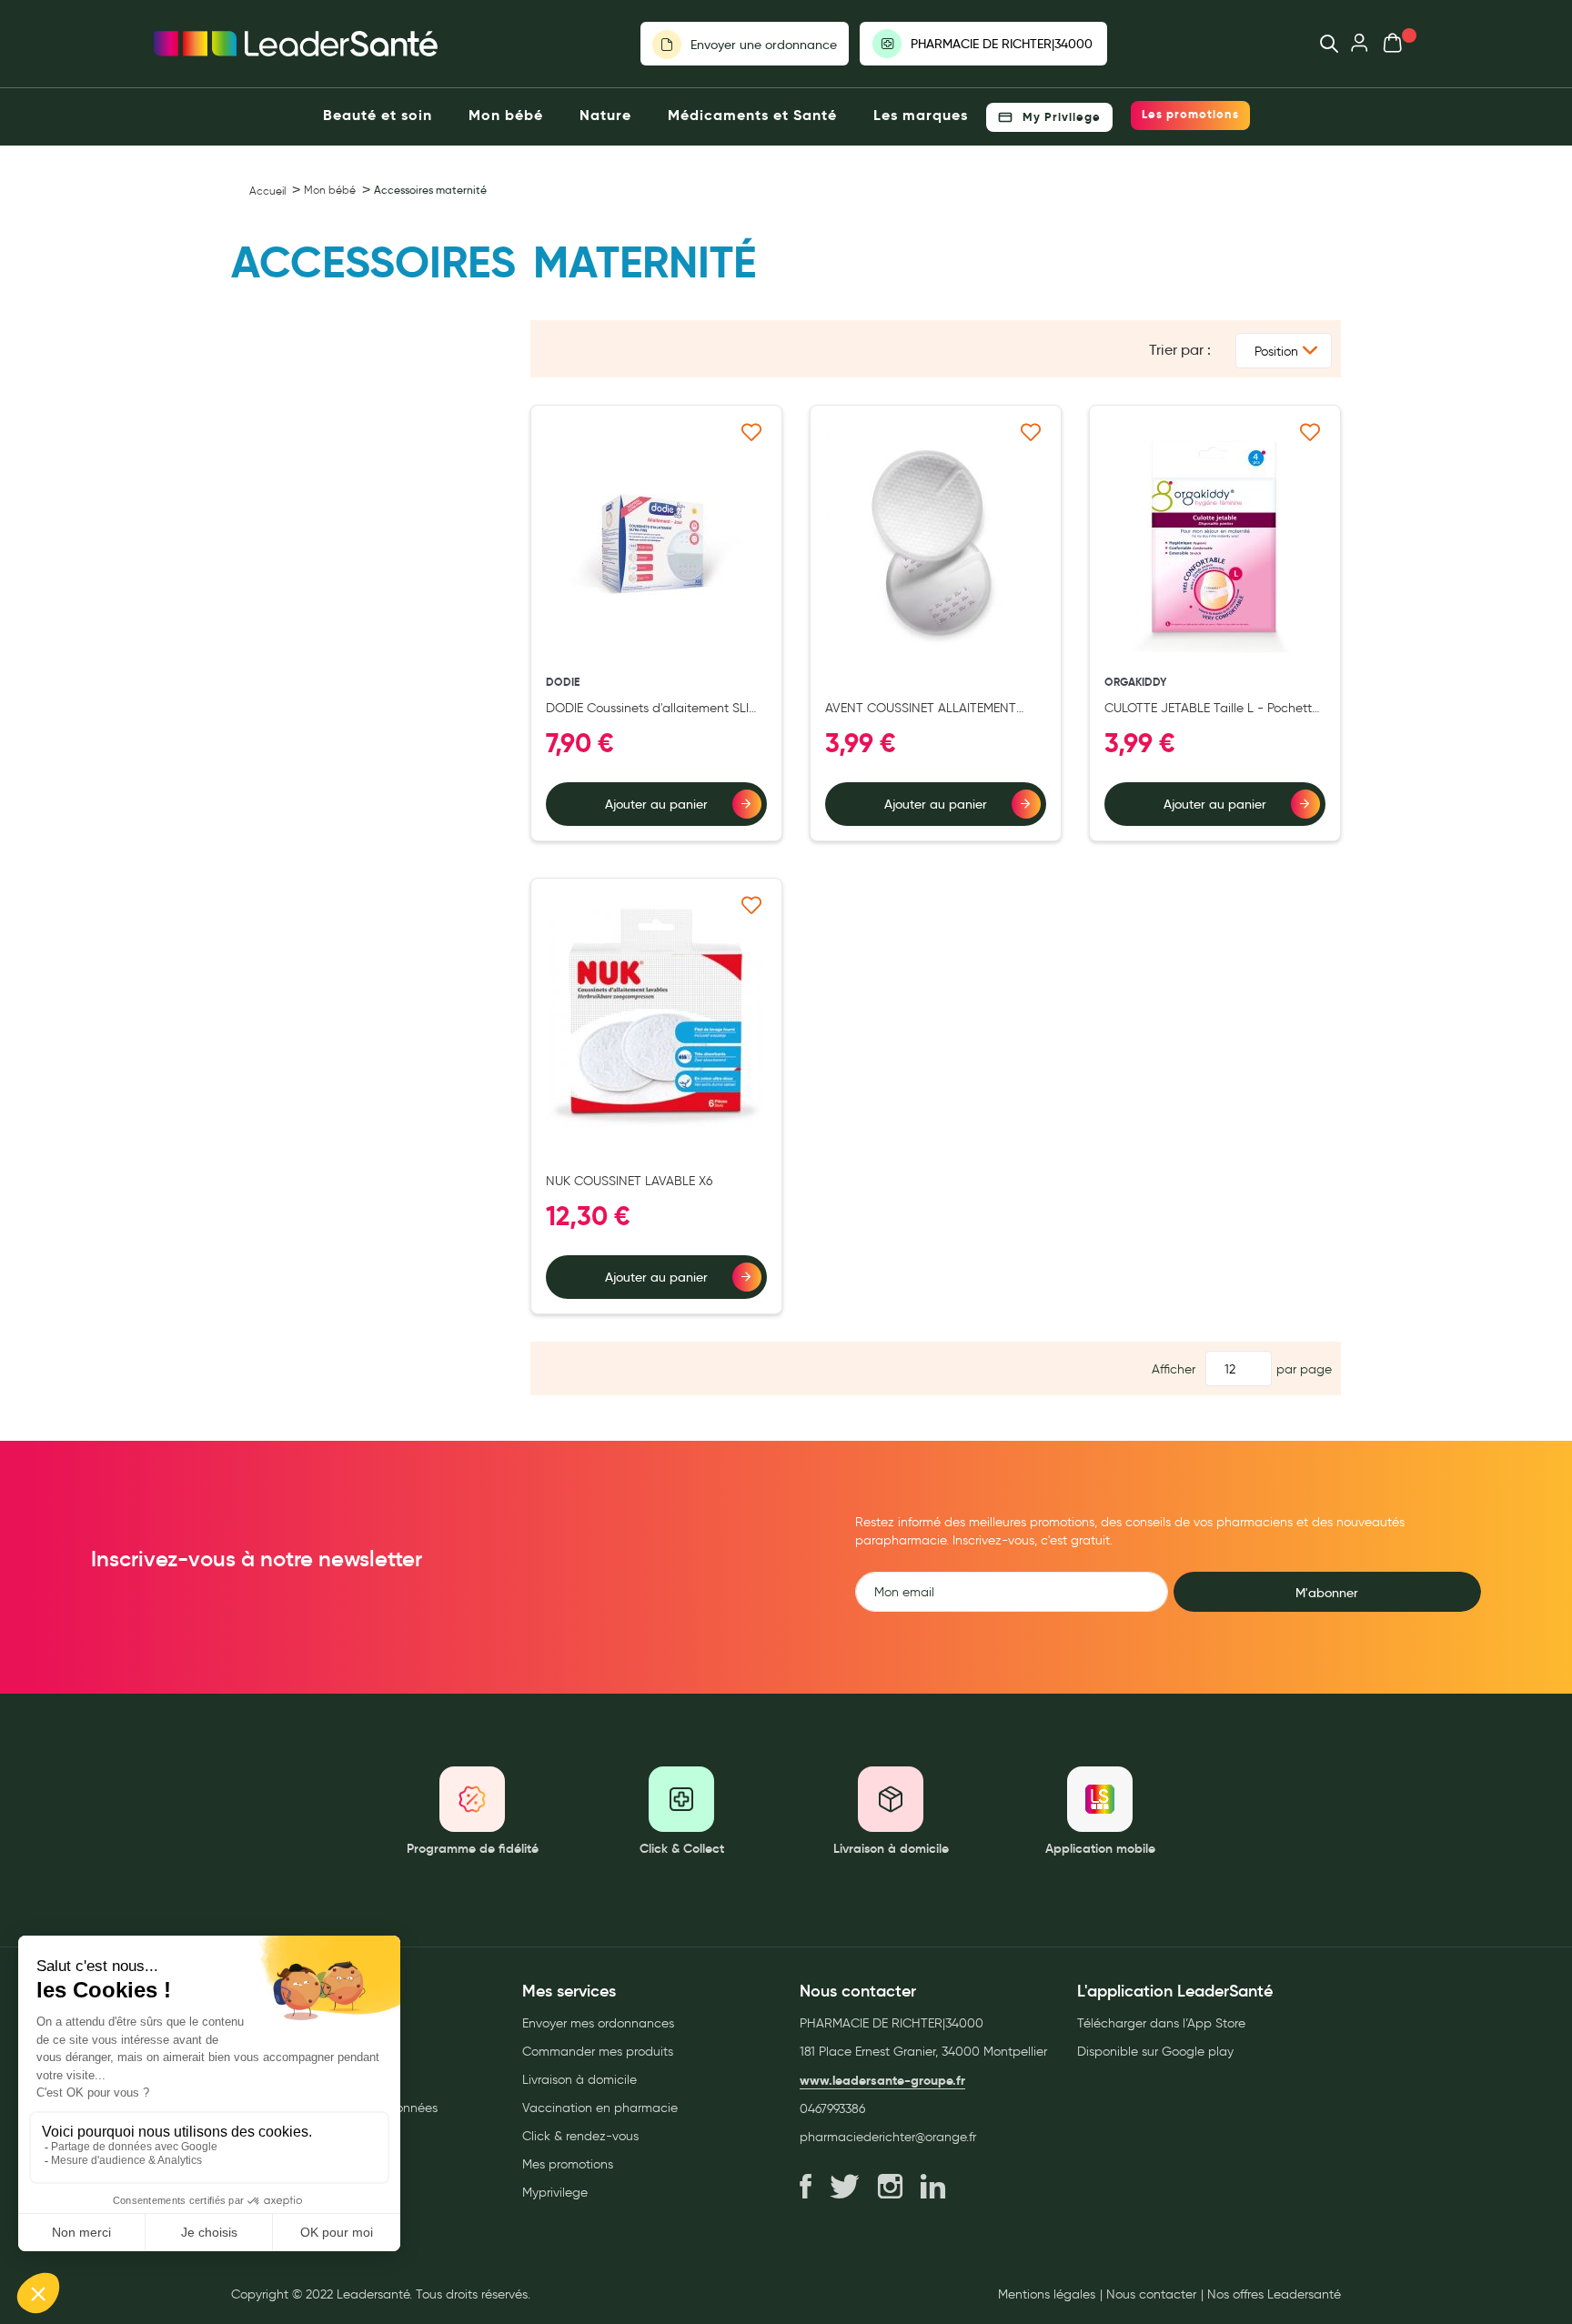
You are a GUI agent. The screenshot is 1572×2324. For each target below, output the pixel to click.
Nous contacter (1151, 2295)
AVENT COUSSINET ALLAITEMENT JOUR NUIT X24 (921, 709)
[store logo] (296, 44)
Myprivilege (555, 2193)
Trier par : (1180, 350)
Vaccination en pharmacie (600, 2108)
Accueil (267, 191)
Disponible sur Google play (1155, 2052)
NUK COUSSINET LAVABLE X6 (629, 1181)
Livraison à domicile (579, 2080)
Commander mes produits (598, 2052)
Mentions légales (1047, 2295)
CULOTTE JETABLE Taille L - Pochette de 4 (1212, 709)
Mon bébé (330, 190)
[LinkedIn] (933, 2188)
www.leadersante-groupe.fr (882, 2080)
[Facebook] (806, 2188)
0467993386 (832, 2109)
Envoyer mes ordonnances (598, 2023)
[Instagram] (890, 2188)
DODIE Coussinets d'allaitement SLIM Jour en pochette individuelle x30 (652, 709)
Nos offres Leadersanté (1274, 2295)
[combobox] (1320, 44)
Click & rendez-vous (580, 2136)
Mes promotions (568, 2164)
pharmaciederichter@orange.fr (888, 2137)
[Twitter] (845, 2188)
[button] (752, 431)
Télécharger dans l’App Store (1161, 2023)
